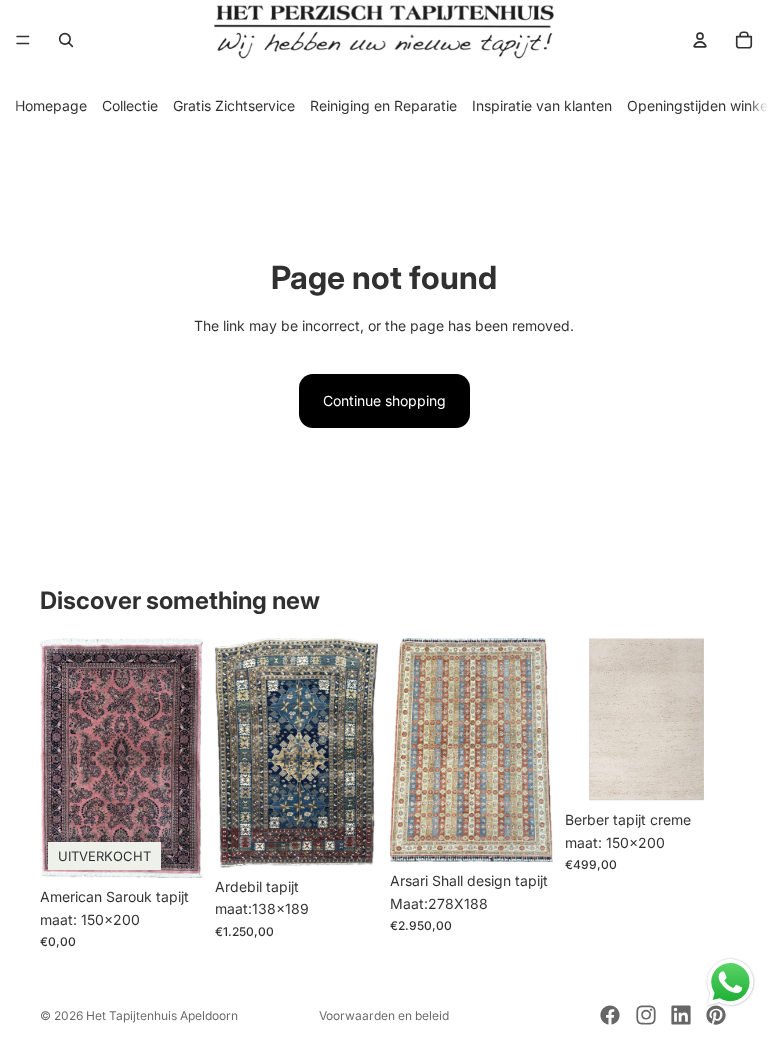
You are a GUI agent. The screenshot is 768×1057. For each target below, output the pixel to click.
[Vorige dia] (62, 758)
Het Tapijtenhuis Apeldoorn (162, 1015)
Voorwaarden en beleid (384, 1015)
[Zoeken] (66, 40)
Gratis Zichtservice (234, 105)
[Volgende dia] (181, 758)
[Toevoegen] (347, 837)
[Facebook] (610, 1015)
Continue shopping (384, 400)
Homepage (51, 105)
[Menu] (23, 40)
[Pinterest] (716, 1015)
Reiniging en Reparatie (383, 105)
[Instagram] (646, 1015)
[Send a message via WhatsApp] (730, 982)
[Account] (700, 40)
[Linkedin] (681, 1015)
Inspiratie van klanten (542, 105)
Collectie (130, 105)
